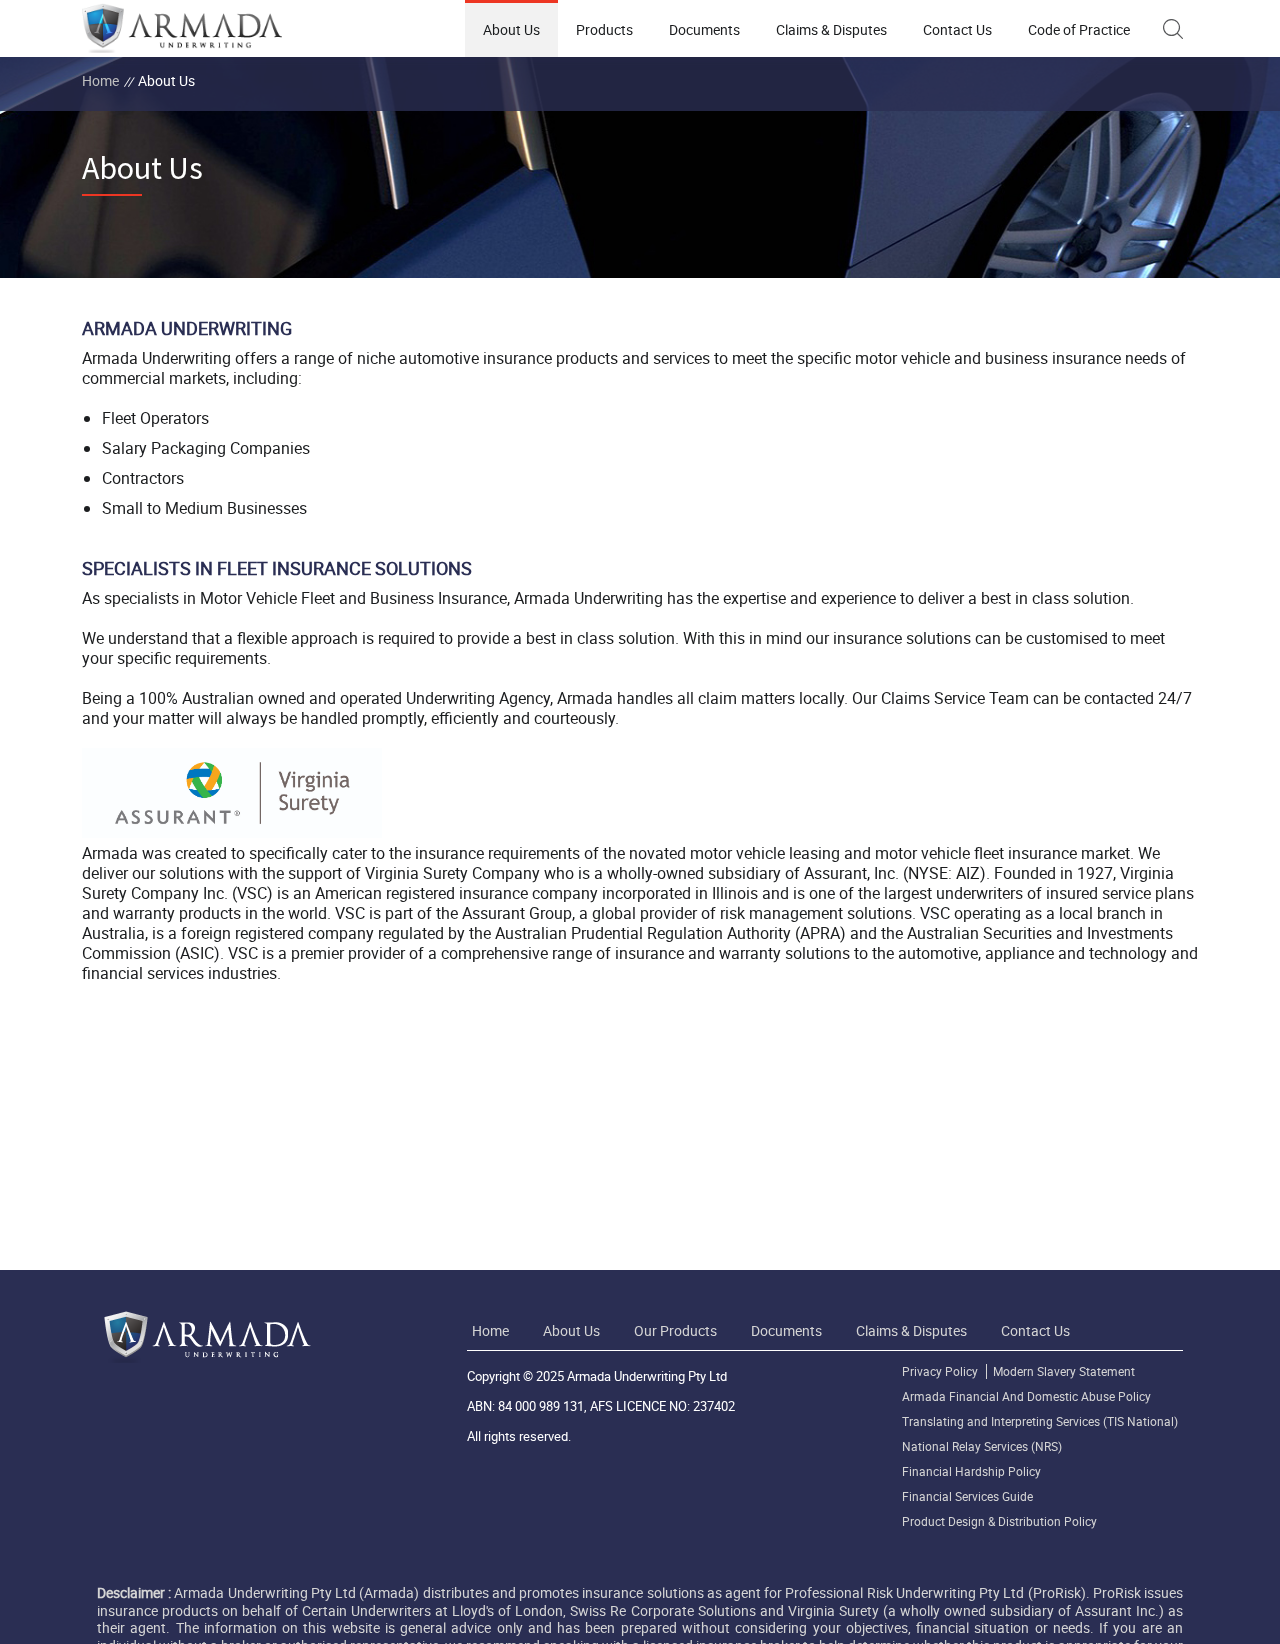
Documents (704, 29)
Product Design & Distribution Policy (999, 1521)
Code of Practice (1079, 29)
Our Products (675, 1330)
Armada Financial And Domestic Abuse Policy (1026, 1396)
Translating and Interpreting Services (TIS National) (1040, 1421)
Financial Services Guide (967, 1496)
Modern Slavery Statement (1064, 1371)
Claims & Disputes (831, 29)
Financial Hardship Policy (971, 1471)
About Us (511, 29)
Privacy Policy (940, 1371)
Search (1173, 29)
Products (604, 29)
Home (100, 80)
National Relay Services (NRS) (982, 1446)
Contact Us (957, 29)
